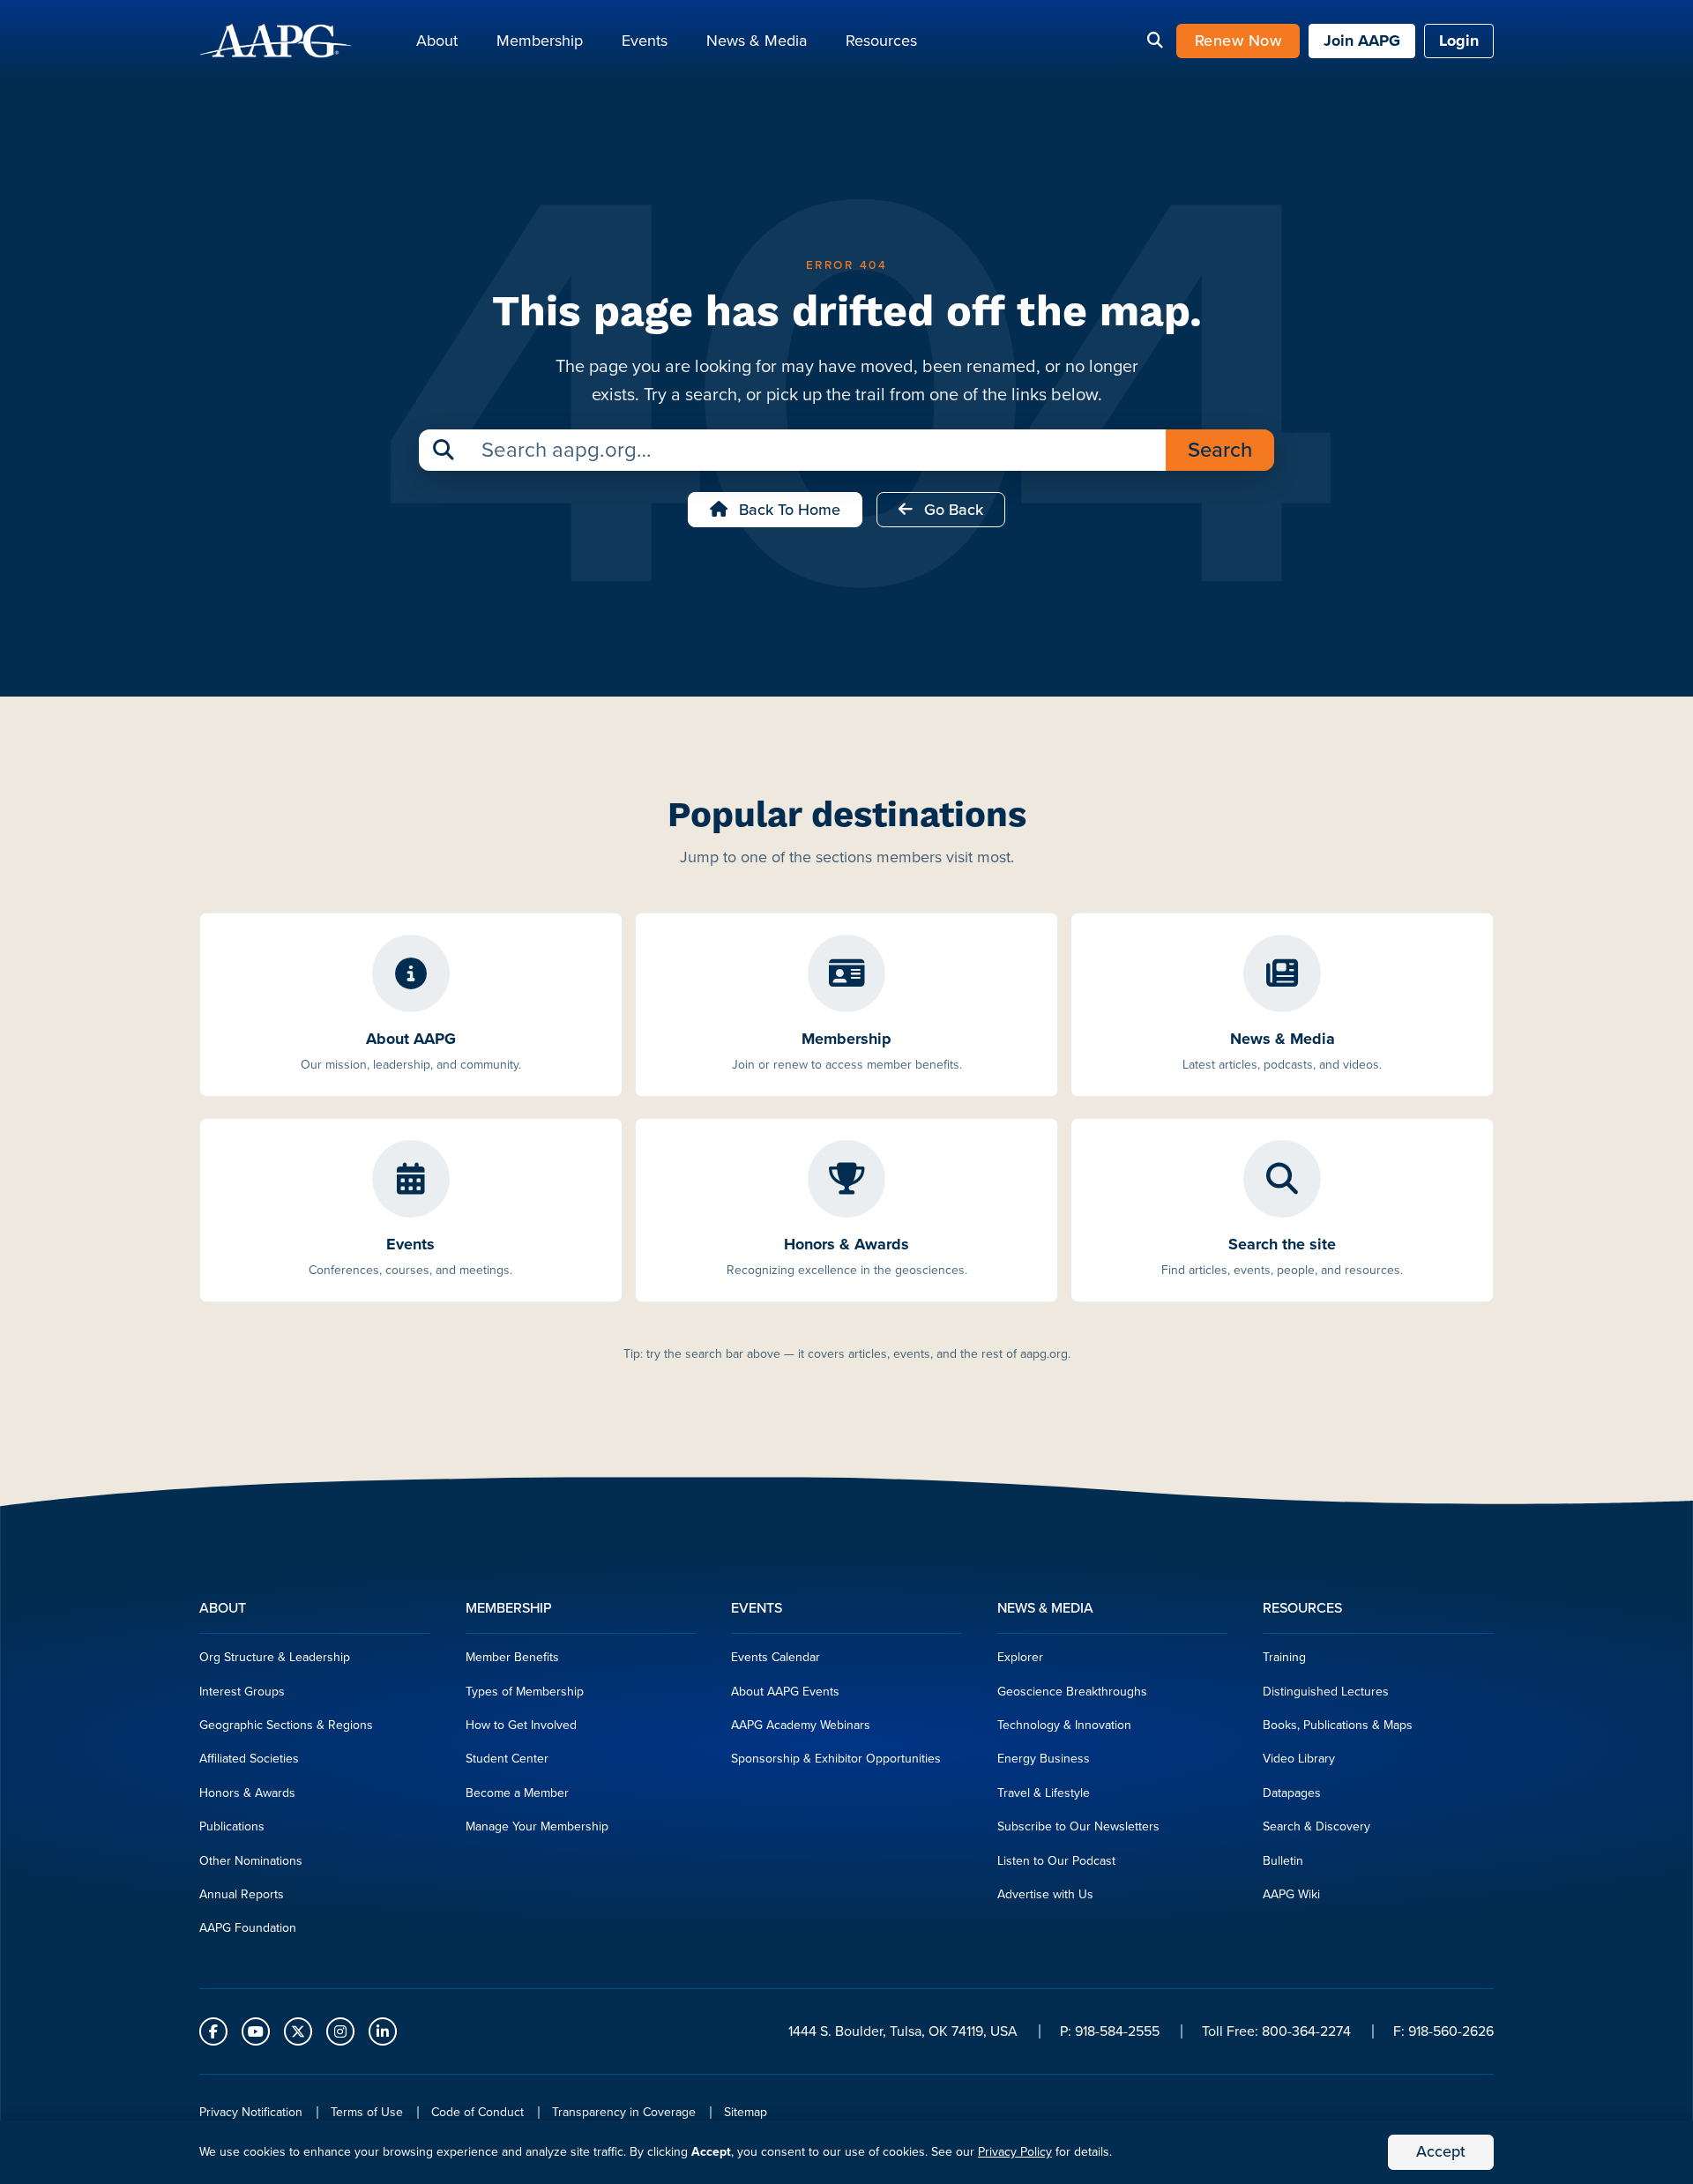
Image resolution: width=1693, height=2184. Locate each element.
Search (1220, 450)
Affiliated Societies (249, 1759)
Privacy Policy (1015, 2152)
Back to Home (787, 510)
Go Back (951, 510)
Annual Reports (242, 1894)
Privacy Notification (251, 2112)
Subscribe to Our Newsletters (1078, 1826)
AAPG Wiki (1291, 1894)
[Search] (1155, 41)
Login (1459, 41)
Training (1284, 1657)
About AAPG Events (785, 1692)
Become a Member (517, 1793)
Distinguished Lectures (1326, 1692)
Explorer (1020, 1657)
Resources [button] (881, 41)
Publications (232, 1826)
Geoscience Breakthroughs (1072, 1692)
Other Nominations (251, 1861)
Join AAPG (1362, 41)
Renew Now (1238, 41)
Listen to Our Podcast (1056, 1861)
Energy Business (1044, 1759)
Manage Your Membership (537, 1826)
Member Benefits (512, 1657)
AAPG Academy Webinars (801, 1725)
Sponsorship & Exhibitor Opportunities (836, 1759)
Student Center (507, 1759)
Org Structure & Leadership (275, 1657)
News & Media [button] (757, 41)
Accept (1441, 2151)
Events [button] (645, 41)
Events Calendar (776, 1657)
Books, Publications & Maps (1338, 1725)
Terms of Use (367, 2112)
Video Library (1299, 1759)
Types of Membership (525, 1692)
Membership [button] (540, 41)
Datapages (1292, 1793)
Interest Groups (242, 1692)
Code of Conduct (477, 2112)
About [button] (437, 41)
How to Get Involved (521, 1725)
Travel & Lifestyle (1044, 1793)
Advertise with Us (1045, 1894)
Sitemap (746, 2112)
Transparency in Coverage (624, 2112)
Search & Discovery (1316, 1826)
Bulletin (1283, 1861)
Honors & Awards (247, 1793)
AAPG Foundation (248, 1928)
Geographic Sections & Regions (286, 1725)
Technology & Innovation (1064, 1725)
